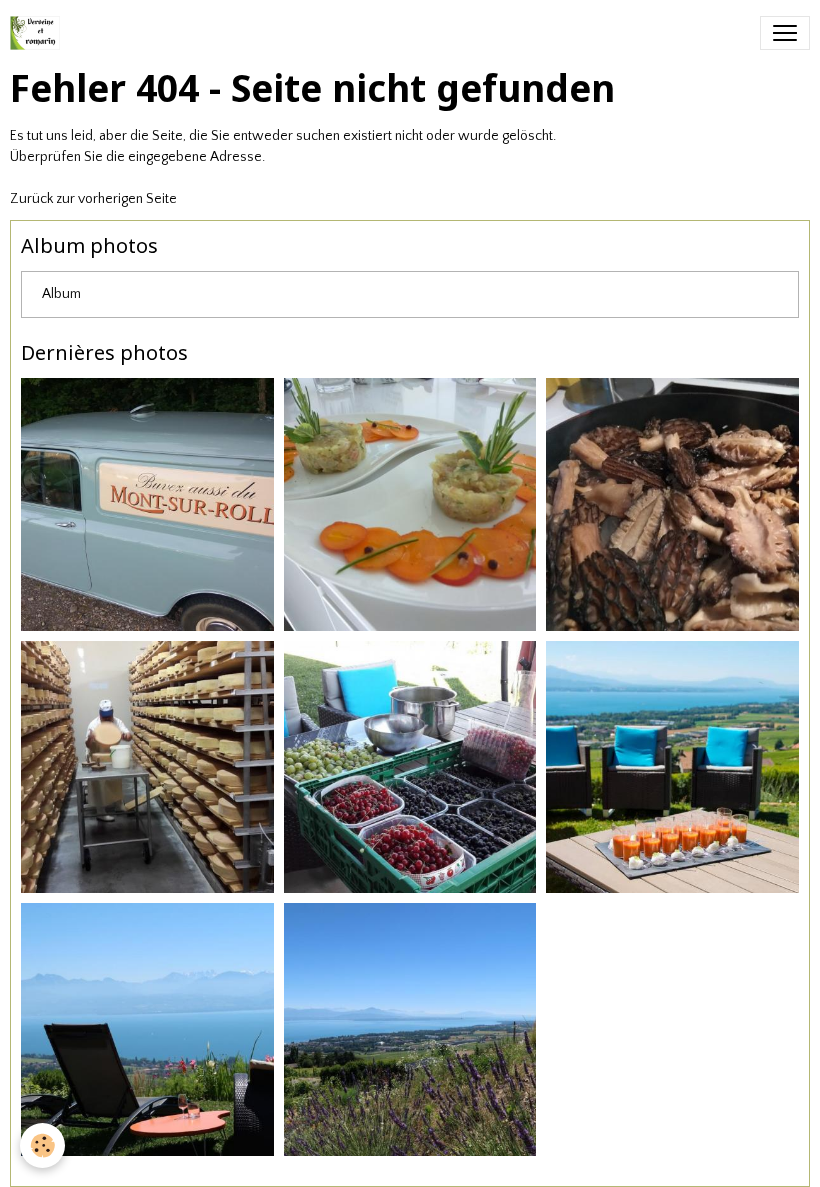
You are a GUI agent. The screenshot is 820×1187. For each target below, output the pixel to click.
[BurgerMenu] (785, 33)
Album (61, 294)
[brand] (39, 33)
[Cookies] (42, 1145)
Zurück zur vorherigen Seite (93, 199)
